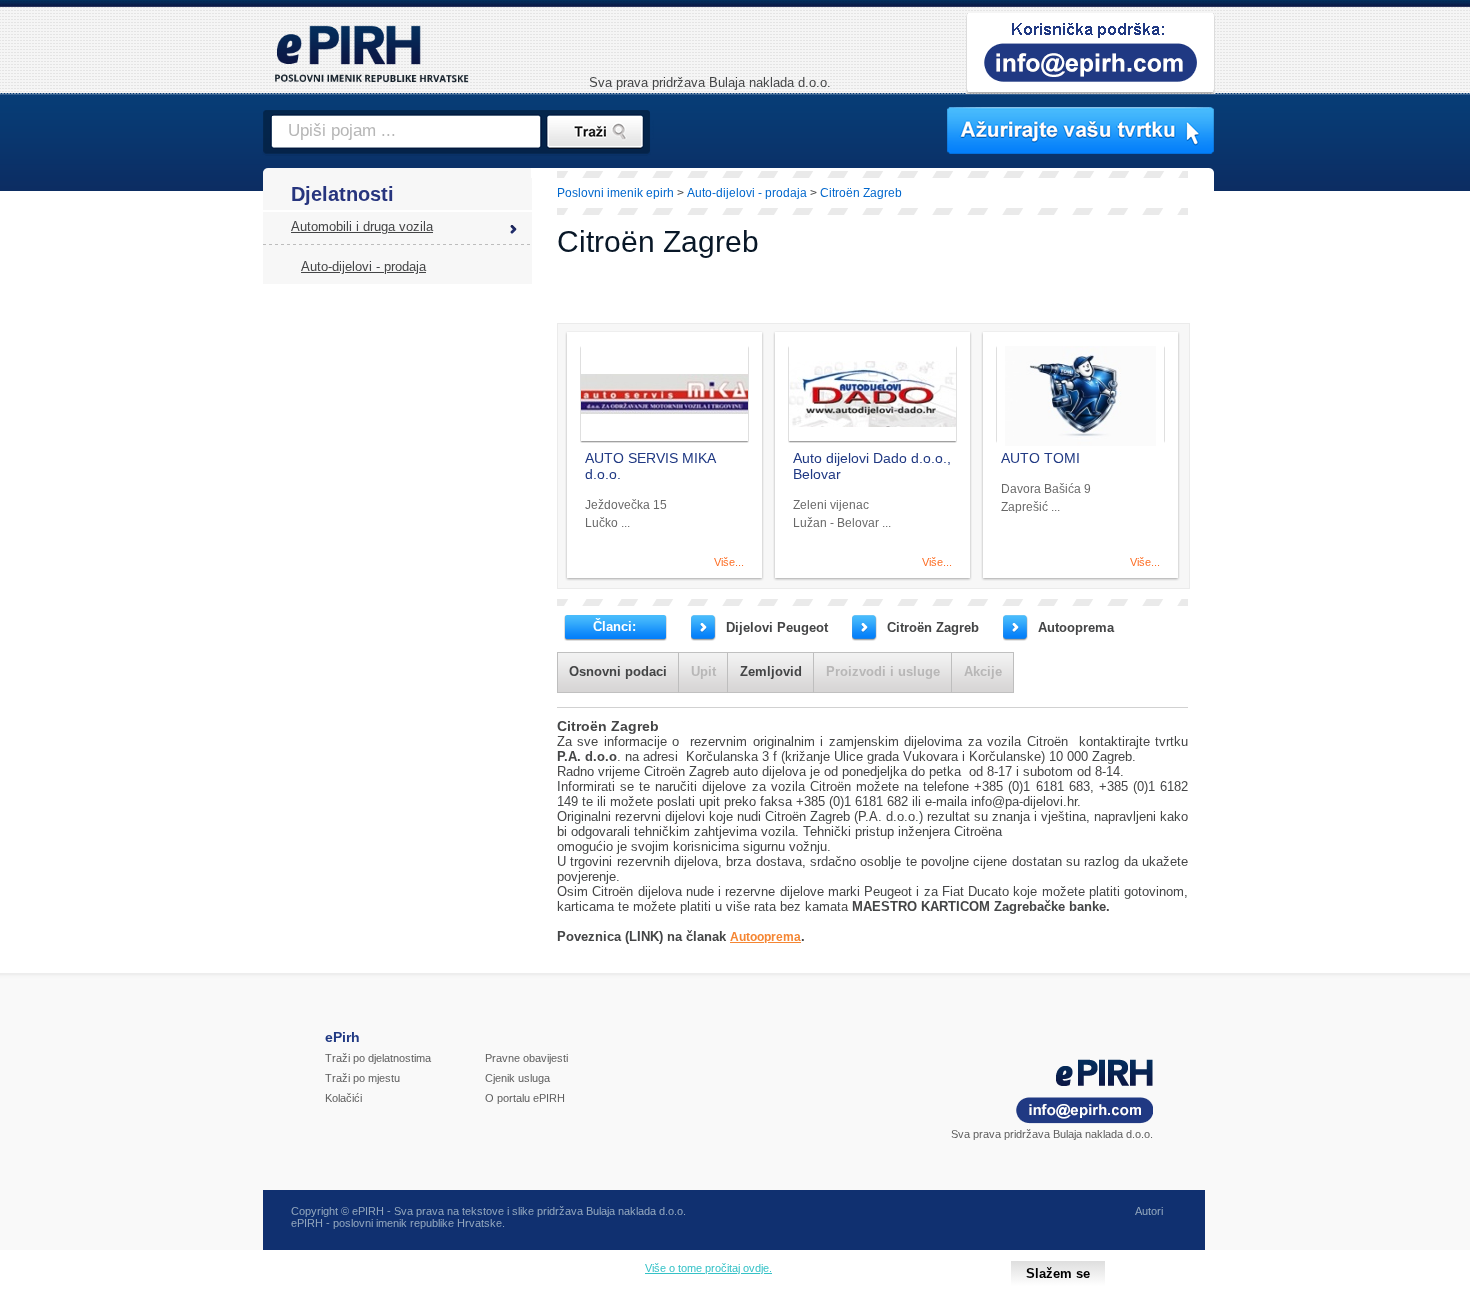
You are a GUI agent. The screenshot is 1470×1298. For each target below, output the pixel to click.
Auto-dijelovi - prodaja (363, 266)
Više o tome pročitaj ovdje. (708, 1268)
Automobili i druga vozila (362, 226)
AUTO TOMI (1040, 458)
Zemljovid (771, 671)
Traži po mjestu (362, 1078)
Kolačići (343, 1098)
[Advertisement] (1302, 515)
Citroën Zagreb (933, 627)
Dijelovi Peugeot (777, 627)
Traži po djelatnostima (378, 1058)
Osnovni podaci (618, 671)
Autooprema (1076, 627)
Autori (1149, 1211)
